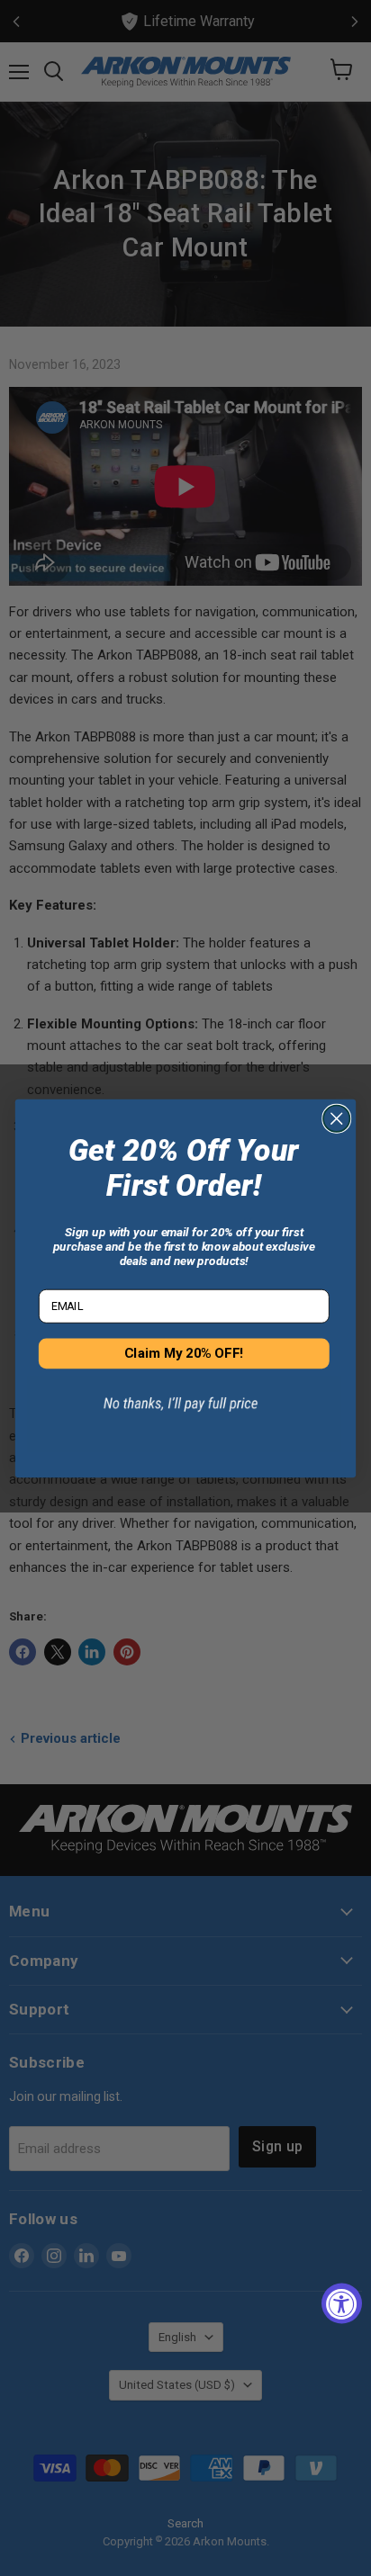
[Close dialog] (336, 1118)
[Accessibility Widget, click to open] (342, 2304)
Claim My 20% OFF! (184, 1353)
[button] (184, 1414)
